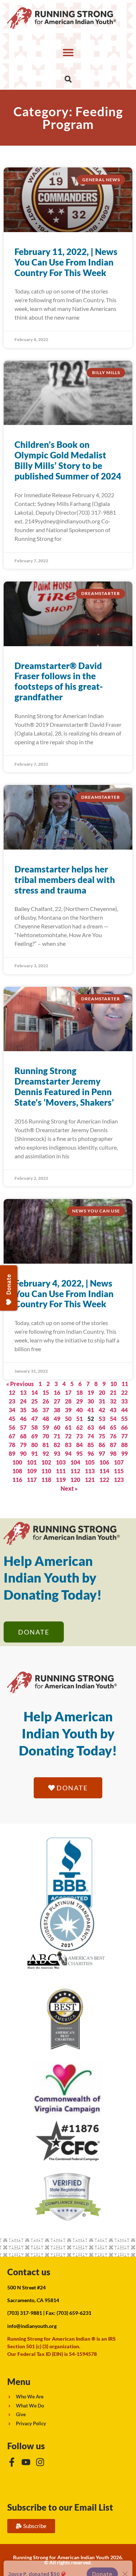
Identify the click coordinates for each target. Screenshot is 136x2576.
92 (46, 1453)
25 (34, 1401)
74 (91, 1436)
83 (68, 1445)
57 (23, 1427)
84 (79, 1445)
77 (124, 1436)
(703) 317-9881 (25, 2313)
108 (17, 1471)
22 (124, 1392)
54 (113, 1419)
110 (46, 1471)
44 (124, 1410)
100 (17, 1462)
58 (34, 1427)
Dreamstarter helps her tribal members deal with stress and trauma (65, 880)
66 (124, 1427)
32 (113, 1401)
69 (34, 1436)
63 (91, 1427)
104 (75, 1462)
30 (91, 1401)
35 (23, 1410)
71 (57, 1436)
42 (102, 1410)
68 (23, 1436)
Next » (69, 1488)
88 (124, 1445)
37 (46, 1410)
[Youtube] (26, 2462)
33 (124, 1401)
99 (124, 1453)
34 (12, 1410)
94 (68, 1453)
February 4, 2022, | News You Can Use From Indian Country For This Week (64, 1294)
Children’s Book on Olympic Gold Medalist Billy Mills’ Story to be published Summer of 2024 (68, 460)
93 (57, 1453)
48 (46, 1419)
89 (12, 1453)
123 (119, 1480)
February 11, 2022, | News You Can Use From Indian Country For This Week (66, 262)
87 (113, 1445)
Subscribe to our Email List (60, 2507)
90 (23, 1453)
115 (119, 1471)
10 (114, 1384)
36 (34, 1410)
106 (104, 1462)
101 (32, 1462)
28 (68, 1401)
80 (34, 1445)
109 (32, 1471)
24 (23, 1401)
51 (79, 1419)
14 (34, 1392)
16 (57, 1392)
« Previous (20, 1384)
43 (113, 1410)
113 (90, 1471)
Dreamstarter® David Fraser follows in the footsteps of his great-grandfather (59, 681)
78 (12, 1445)
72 (68, 1436)
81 (46, 1445)
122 (104, 1480)
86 (102, 1445)
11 (125, 1384)
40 (79, 1410)
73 (79, 1436)
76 (113, 1436)
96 (91, 1453)
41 (91, 1410)
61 (68, 1427)
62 (79, 1427)
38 (57, 1410)
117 (32, 1480)
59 (46, 1427)
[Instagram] (40, 2462)
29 (79, 1401)
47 (34, 1419)
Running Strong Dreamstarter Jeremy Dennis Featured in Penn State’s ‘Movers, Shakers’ (64, 1086)
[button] (68, 52)
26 (46, 1401)
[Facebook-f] (12, 2462)
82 (57, 1445)
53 (102, 1419)
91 (34, 1453)
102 (46, 1462)
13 (23, 1392)
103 (61, 1462)
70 (46, 1436)
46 (23, 1419)
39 (68, 1410)
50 (68, 1419)
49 (57, 1419)
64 (102, 1427)
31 (102, 1401)
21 (113, 1392)
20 (102, 1392)
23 (12, 1401)
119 (61, 1480)
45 (12, 1419)
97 (102, 1453)
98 (113, 1453)
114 (104, 1471)
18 (79, 1392)
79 (23, 1445)
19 (91, 1392)
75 (102, 1436)
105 (90, 1462)
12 (12, 1392)
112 (75, 1471)
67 (12, 1436)
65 (113, 1427)
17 (68, 1392)
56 (12, 1427)
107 (119, 1462)
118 (46, 1480)
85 (91, 1445)
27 (57, 1401)
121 (90, 1480)
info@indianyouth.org (32, 2326)
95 (79, 1453)
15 (46, 1392)
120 (75, 1480)
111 (61, 1471)
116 (17, 1480)
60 (57, 1427)
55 (124, 1419)
